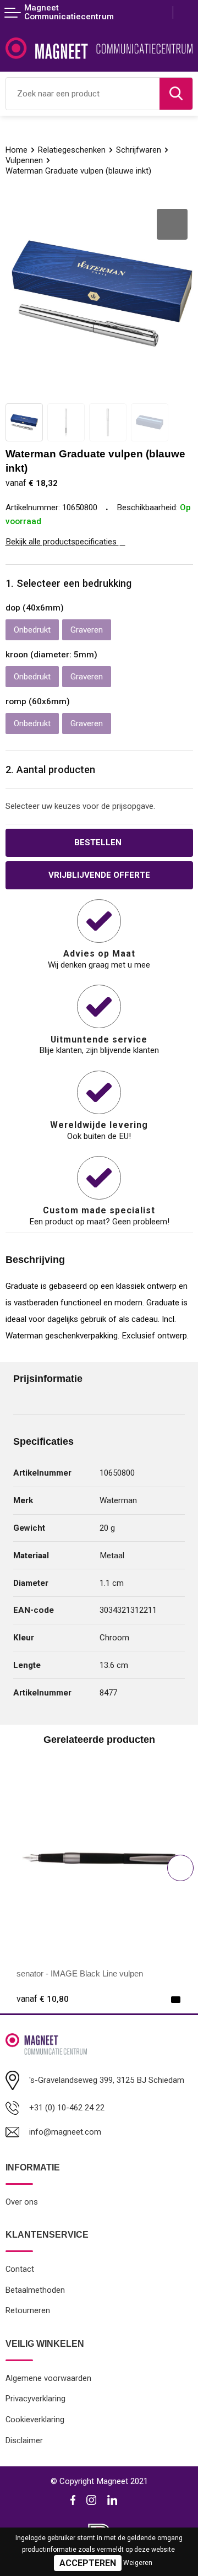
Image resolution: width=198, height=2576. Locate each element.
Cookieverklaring (35, 2420)
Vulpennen (24, 160)
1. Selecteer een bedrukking (68, 583)
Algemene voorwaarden (48, 2378)
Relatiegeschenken (72, 150)
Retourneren (28, 2310)
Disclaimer (24, 2440)
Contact (20, 2269)
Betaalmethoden (35, 2290)
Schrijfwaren (139, 150)
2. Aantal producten (50, 769)
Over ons (22, 2202)
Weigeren (138, 2563)
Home (16, 150)
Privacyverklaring (35, 2399)
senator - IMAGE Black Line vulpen (80, 1973)
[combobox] (83, 94)
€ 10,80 (43, 1999)
